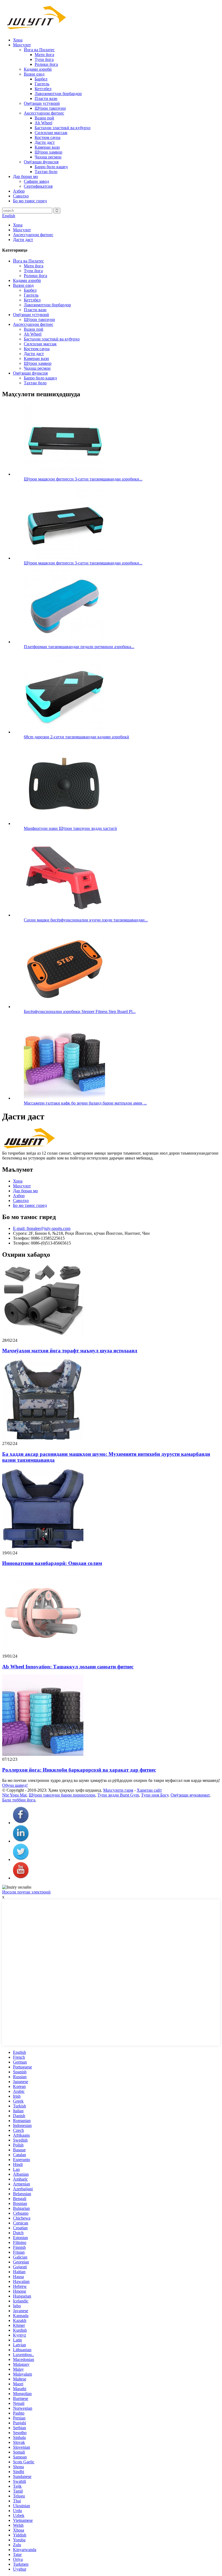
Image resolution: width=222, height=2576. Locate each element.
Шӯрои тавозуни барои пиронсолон (62, 1795)
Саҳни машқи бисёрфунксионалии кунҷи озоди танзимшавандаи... (86, 920)
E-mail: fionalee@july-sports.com (42, 1228)
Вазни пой (44, 118)
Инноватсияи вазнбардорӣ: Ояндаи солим (52, 1563)
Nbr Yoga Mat (14, 1795)
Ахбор (19, 191)
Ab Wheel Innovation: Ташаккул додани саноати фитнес (68, 1667)
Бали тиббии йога (19, 1800)
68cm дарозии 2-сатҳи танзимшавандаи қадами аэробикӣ (76, 737)
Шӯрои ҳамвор (48, 152)
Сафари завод (36, 181)
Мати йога (44, 55)
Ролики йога (46, 64)
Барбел (41, 79)
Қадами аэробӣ (38, 69)
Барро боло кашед (51, 167)
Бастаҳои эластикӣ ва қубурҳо (63, 128)
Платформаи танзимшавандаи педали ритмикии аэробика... (79, 647)
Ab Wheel (43, 123)
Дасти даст (45, 142)
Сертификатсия (38, 186)
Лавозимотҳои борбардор (58, 94)
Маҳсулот (22, 45)
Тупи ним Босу (155, 1795)
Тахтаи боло (46, 172)
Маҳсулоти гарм (118, 1790)
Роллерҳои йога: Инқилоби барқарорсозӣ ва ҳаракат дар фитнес (79, 1770)
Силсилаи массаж (51, 133)
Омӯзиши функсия (41, 162)
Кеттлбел (43, 89)
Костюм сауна (48, 137)
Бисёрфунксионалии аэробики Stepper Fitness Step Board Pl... (80, 1011)
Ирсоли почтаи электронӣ (26, 1892)
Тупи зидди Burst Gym (118, 1795)
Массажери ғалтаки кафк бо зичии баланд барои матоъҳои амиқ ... (85, 1103)
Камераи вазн (47, 147)
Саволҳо (21, 196)
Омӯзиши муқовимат (190, 1795)
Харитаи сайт (149, 1790)
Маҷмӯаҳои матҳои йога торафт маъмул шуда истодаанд (70, 1351)
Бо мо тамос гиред (30, 201)
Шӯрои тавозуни (50, 108)
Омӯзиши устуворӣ (42, 103)
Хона (18, 40)
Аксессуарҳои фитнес (44, 113)
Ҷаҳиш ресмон (48, 157)
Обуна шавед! (15, 1785)
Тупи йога (44, 59)
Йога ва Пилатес (39, 50)
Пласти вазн (46, 98)
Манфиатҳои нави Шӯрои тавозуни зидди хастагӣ (70, 828)
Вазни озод (34, 74)
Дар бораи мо (25, 176)
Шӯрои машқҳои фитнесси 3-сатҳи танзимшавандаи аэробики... (83, 479)
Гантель (42, 84)
